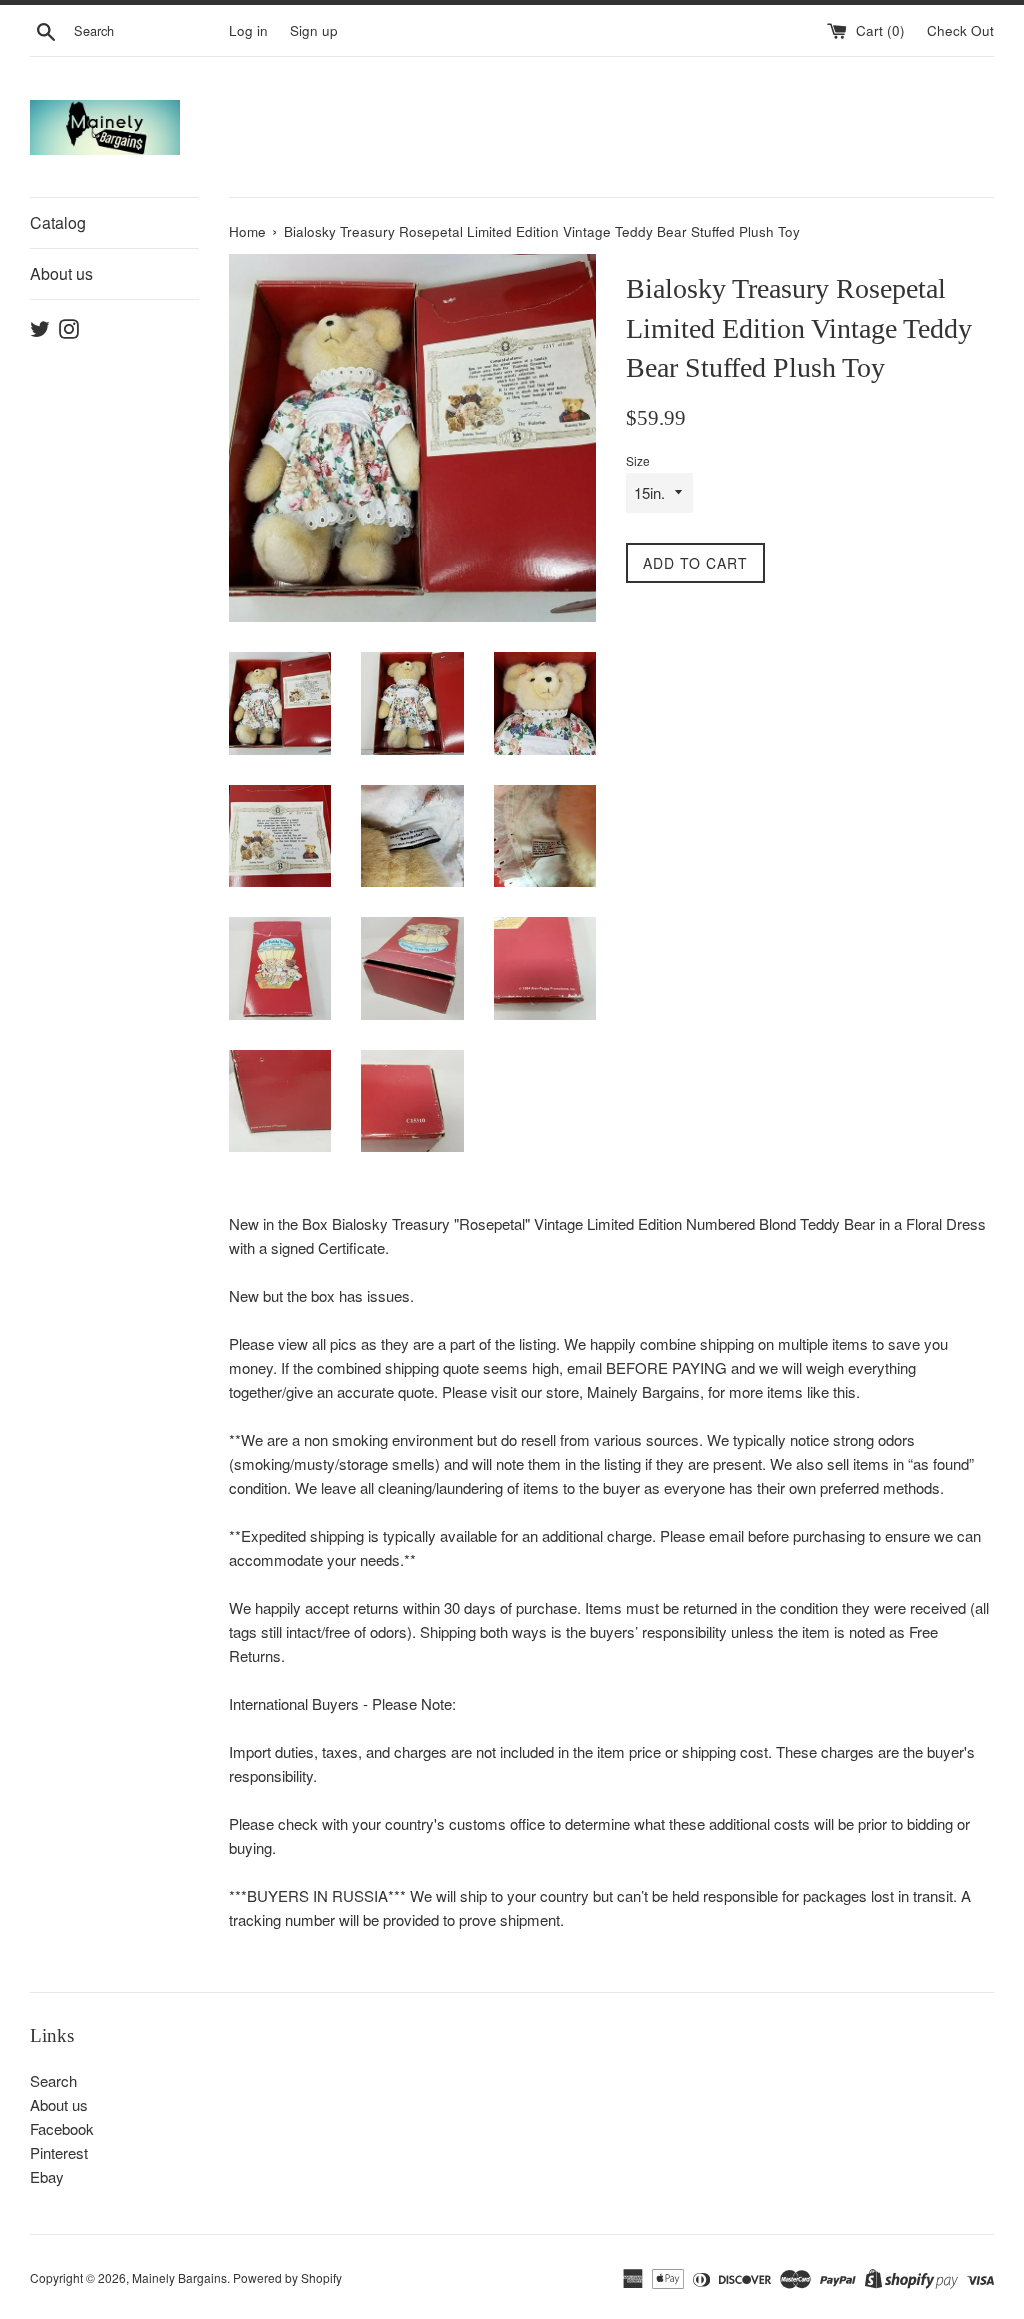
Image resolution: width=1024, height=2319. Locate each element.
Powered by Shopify (287, 2277)
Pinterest (59, 2152)
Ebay (47, 2176)
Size (638, 460)
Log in (248, 30)
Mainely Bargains (179, 2277)
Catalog (58, 222)
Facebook (62, 2128)
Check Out (960, 30)
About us (61, 273)
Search (53, 2080)
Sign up (314, 30)
